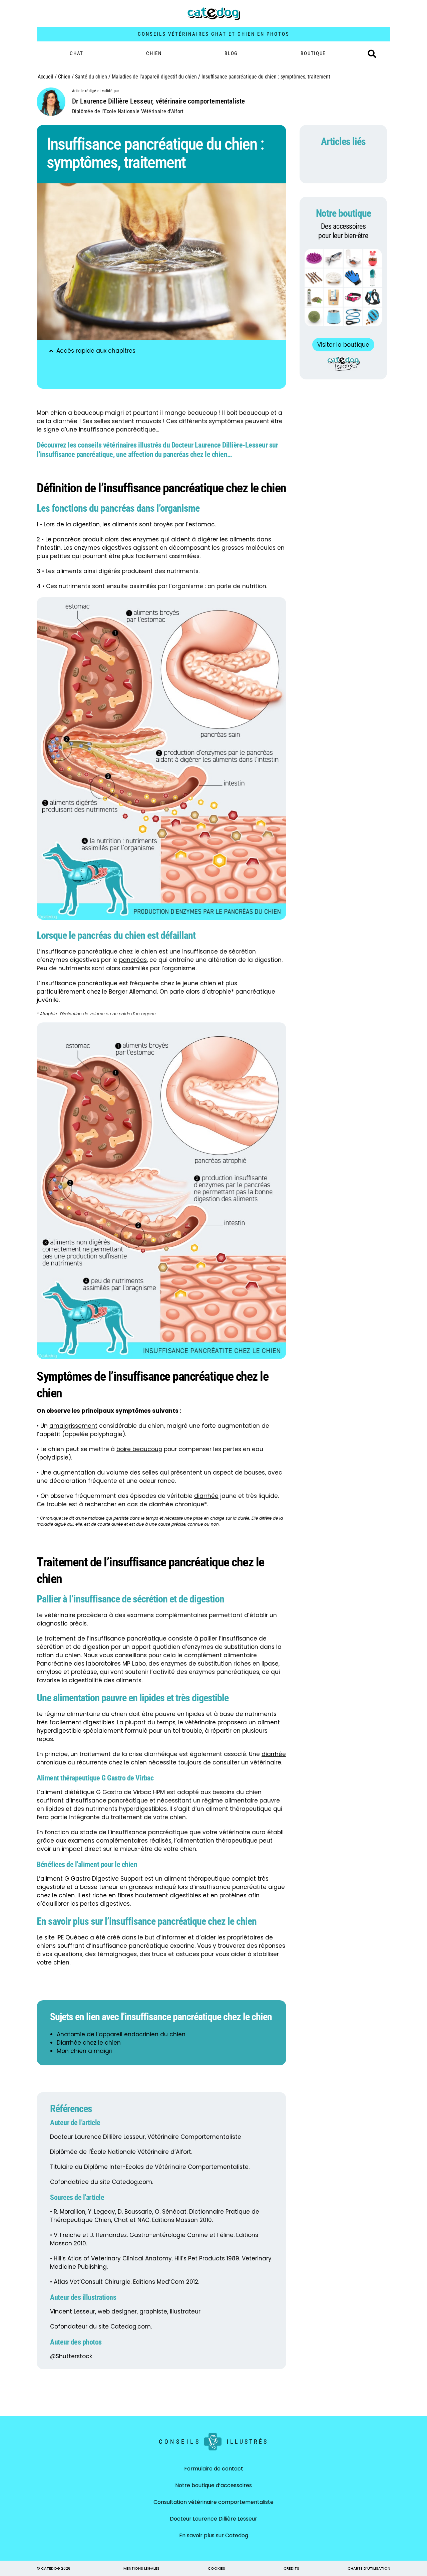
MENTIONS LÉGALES (141, 2568)
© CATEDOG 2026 (54, 2568)
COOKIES (217, 2568)
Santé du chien (91, 77)
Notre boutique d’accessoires (213, 2485)
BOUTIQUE (313, 53)
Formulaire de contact (214, 2469)
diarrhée (206, 1496)
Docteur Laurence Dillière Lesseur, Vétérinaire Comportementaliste (146, 2137)
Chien (154, 53)
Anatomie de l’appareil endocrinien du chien (121, 2034)
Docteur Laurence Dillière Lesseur (213, 2519)
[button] (372, 54)
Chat (77, 53)
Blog (231, 53)
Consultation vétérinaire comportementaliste (213, 2502)
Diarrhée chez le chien (89, 2043)
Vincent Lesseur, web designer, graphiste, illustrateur (125, 2311)
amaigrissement (73, 1426)
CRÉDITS (291, 2568)
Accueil (46, 77)
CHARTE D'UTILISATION (369, 2568)
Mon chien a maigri (85, 2051)
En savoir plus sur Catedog (214, 2535)
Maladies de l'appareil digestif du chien (154, 77)
